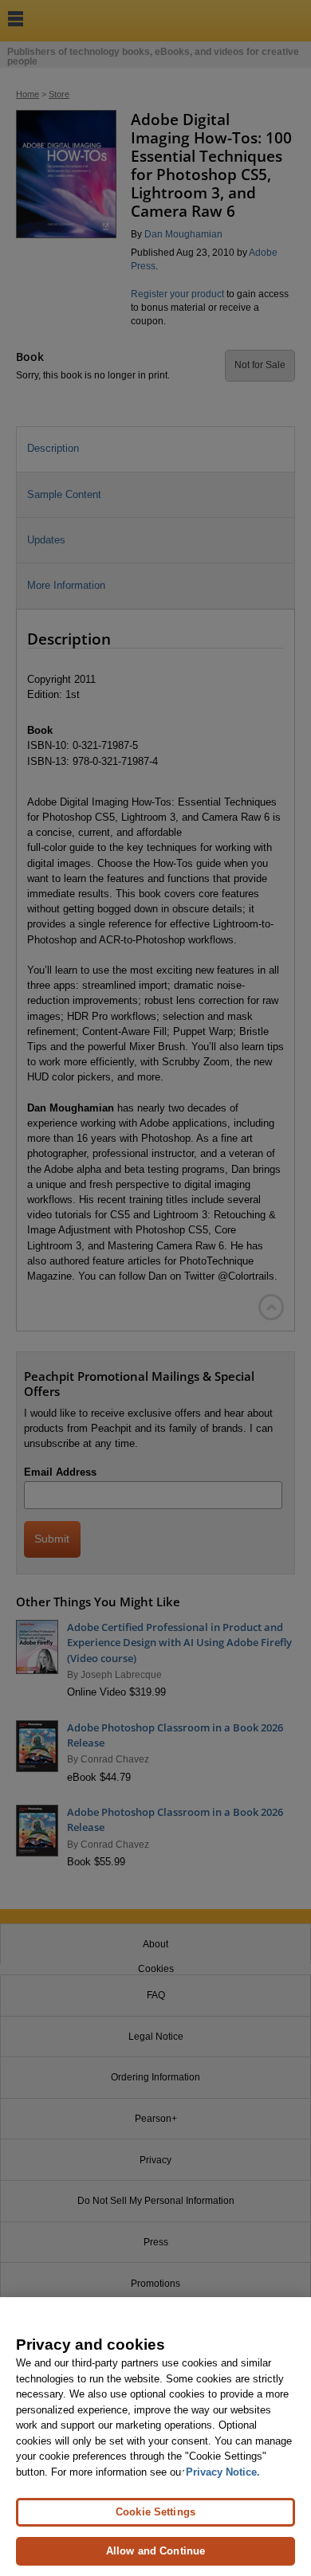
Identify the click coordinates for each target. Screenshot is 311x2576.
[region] (155, 2437)
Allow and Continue (155, 2551)
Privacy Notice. (223, 2472)
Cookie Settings (155, 2512)
